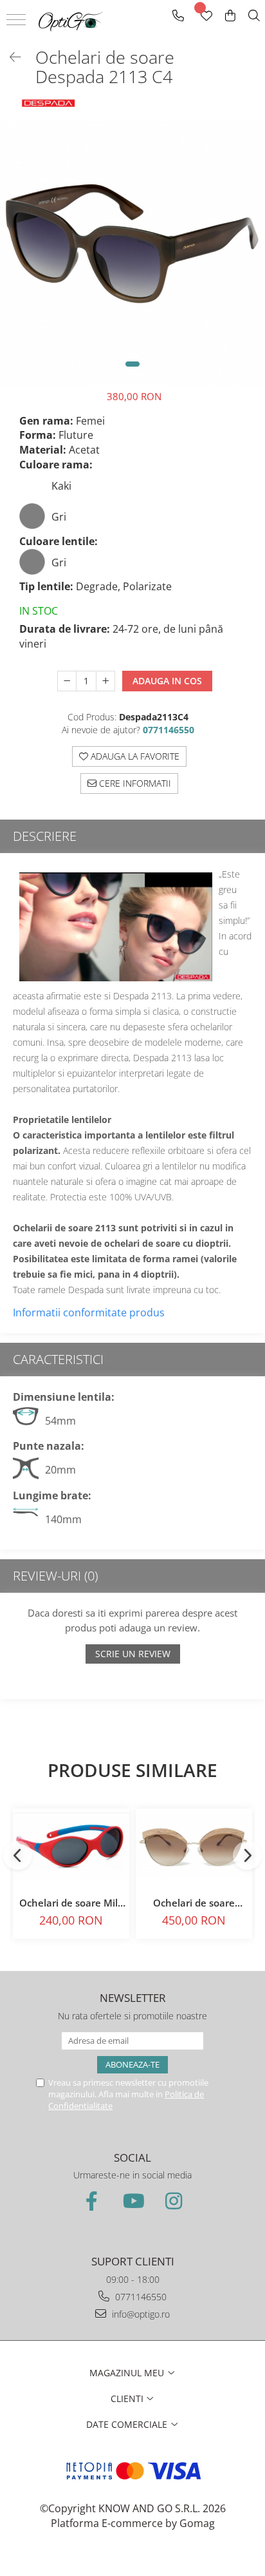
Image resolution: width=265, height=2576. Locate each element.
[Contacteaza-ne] (178, 16)
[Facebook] (91, 2201)
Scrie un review (133, 1654)
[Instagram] (174, 2201)
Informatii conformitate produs (89, 1312)
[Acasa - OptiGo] (71, 21)
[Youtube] (132, 2201)
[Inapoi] (10, 57)
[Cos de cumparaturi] (230, 16)
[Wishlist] (206, 16)
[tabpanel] (132, 254)
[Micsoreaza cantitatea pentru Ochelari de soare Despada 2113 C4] (67, 681)
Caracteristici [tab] (58, 1359)
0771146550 (140, 2297)
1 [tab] (132, 364)
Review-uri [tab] (55, 1576)
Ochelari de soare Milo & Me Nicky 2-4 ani (71, 1903)
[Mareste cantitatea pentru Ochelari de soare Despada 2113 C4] (105, 681)
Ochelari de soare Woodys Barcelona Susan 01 (194, 1903)
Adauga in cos (167, 681)
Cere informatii (134, 783)
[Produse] (18, 24)
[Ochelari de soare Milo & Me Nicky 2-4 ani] (71, 1846)
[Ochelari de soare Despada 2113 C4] (132, 254)
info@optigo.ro (140, 2314)
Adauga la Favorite (134, 756)
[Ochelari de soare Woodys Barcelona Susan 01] (194, 1846)
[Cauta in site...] (254, 16)
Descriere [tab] (45, 836)
